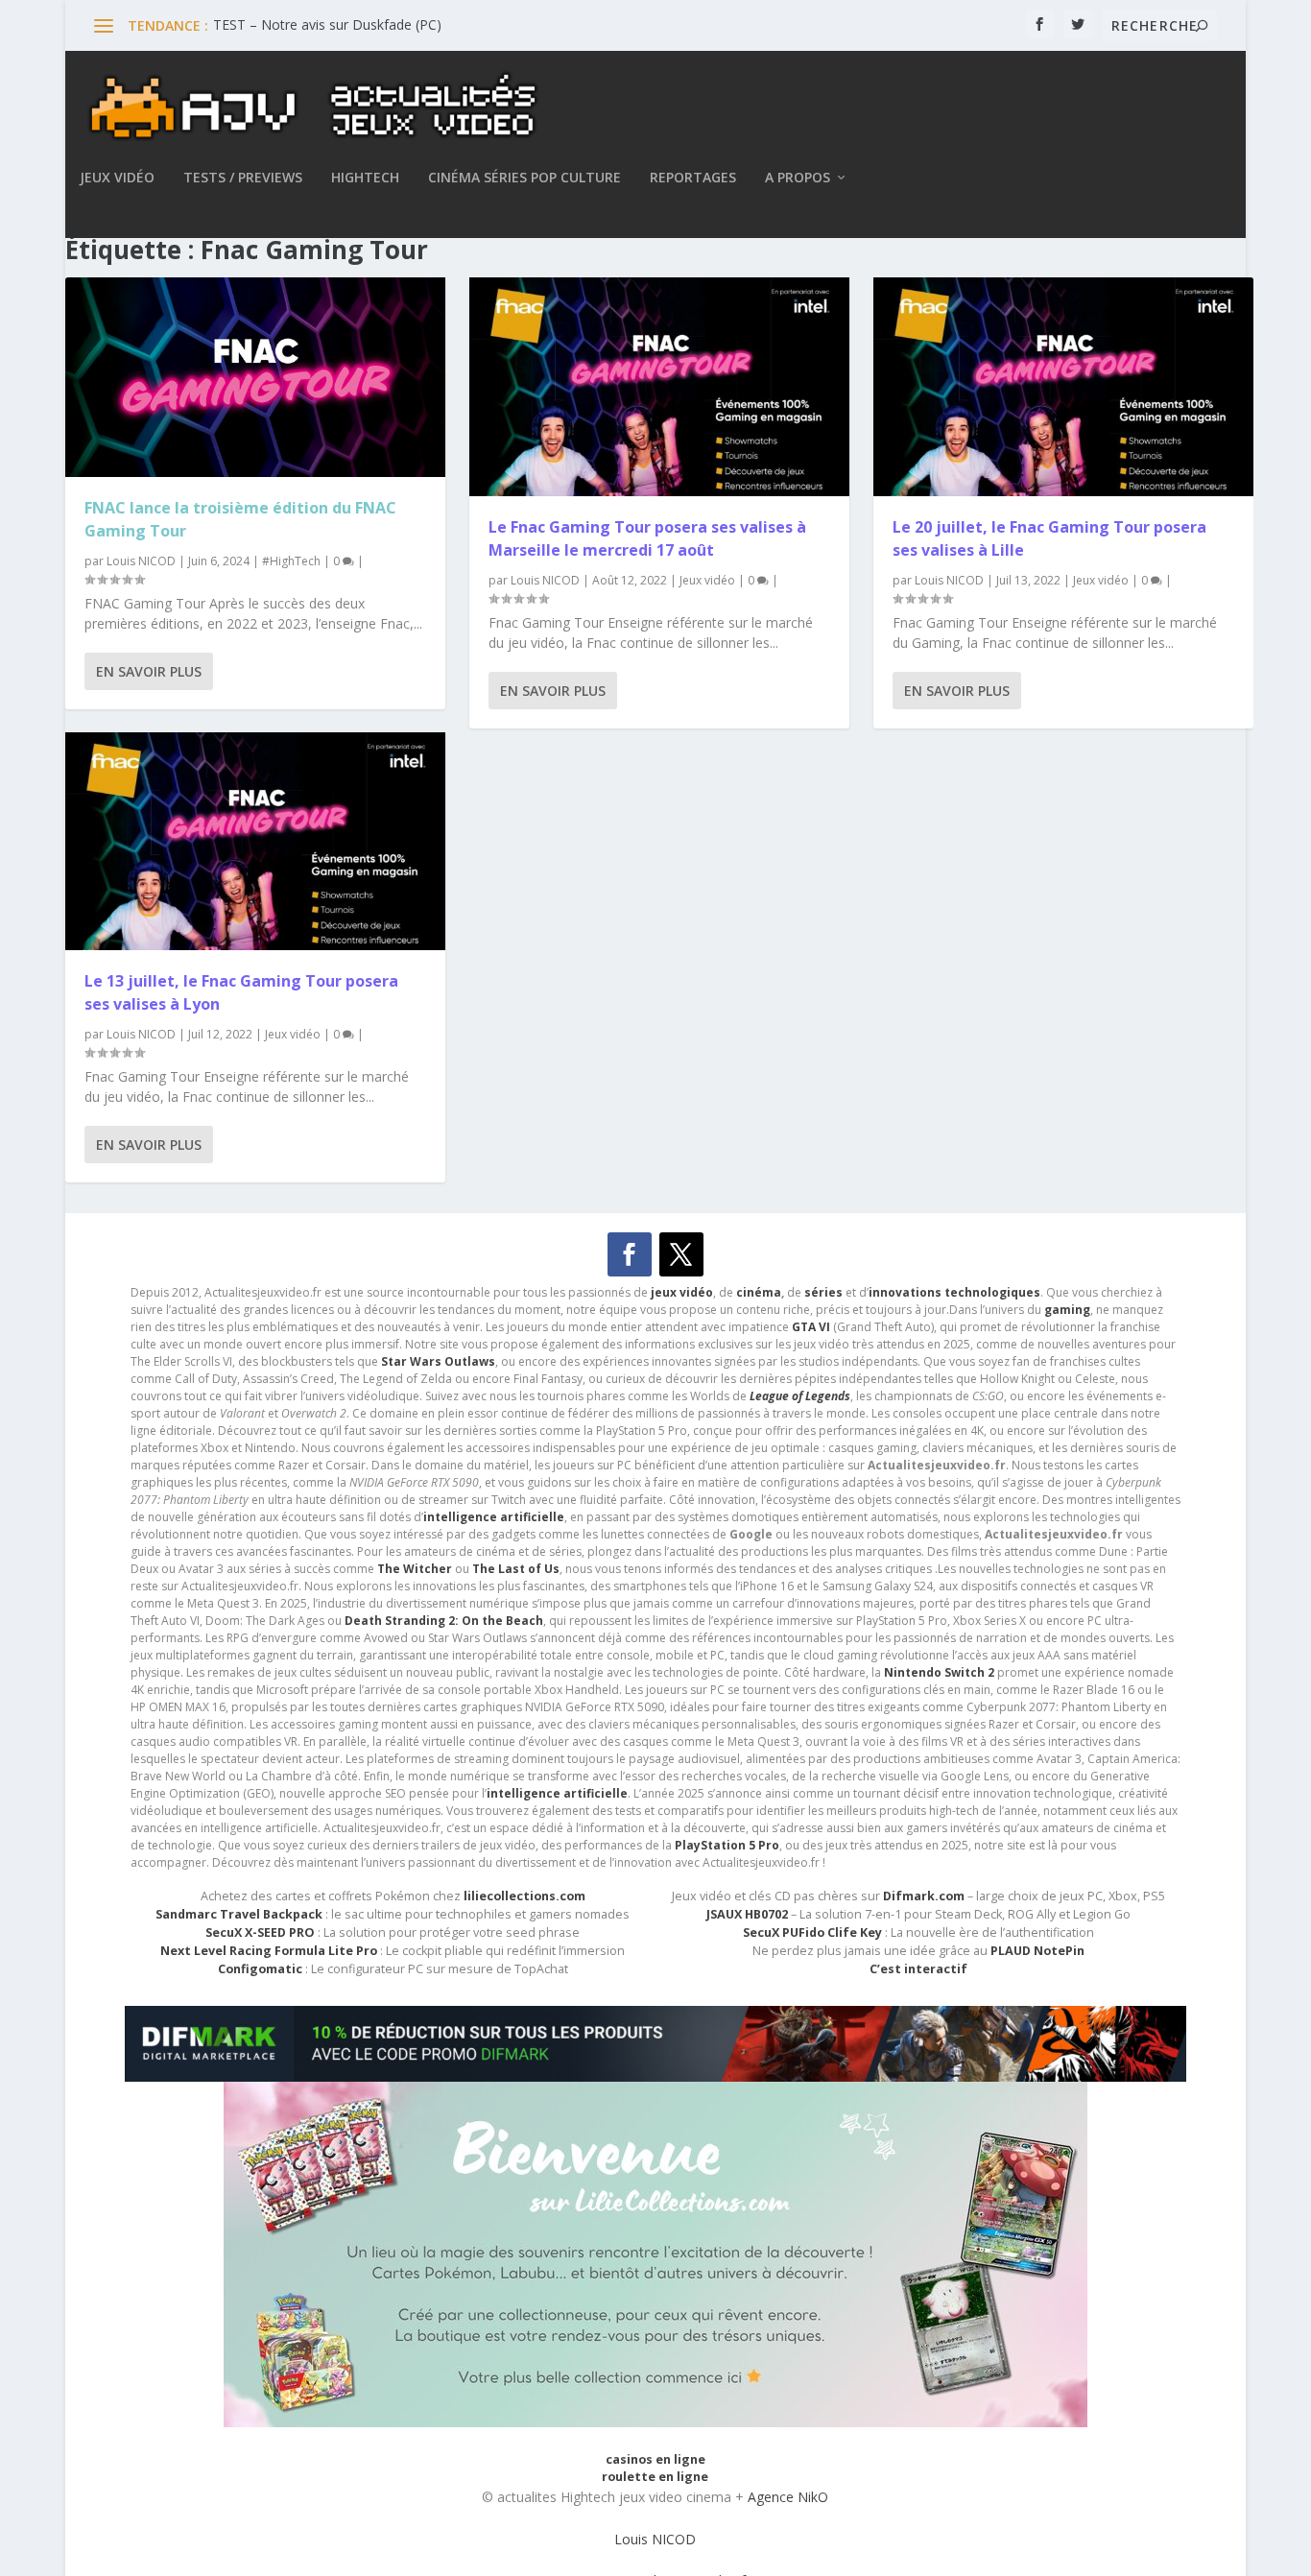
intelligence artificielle (557, 1793)
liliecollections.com (524, 1896)
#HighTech (291, 561)
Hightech (365, 178)
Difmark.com (924, 1896)
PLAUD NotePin (1037, 1951)
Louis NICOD (141, 561)
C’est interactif (918, 1969)
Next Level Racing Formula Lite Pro (269, 1951)
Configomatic (260, 1969)
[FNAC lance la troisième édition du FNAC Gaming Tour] (255, 377)
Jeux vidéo (117, 178)
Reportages (693, 178)
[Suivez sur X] (681, 1254)
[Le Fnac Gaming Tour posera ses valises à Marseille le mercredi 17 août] (659, 387)
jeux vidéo (682, 1292)
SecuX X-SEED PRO (260, 1932)
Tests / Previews (243, 178)
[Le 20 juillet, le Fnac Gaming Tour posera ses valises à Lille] (1063, 387)
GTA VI (811, 1327)
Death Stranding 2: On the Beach (444, 1621)
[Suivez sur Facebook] (630, 1254)
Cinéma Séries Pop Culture (524, 178)
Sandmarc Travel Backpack (239, 1914)
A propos (798, 178)
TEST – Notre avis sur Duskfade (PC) (327, 24)
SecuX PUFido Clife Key (812, 1932)
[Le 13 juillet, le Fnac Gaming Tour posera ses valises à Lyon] (255, 842)
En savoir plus (149, 671)
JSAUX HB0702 (747, 1914)
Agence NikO (788, 2497)
